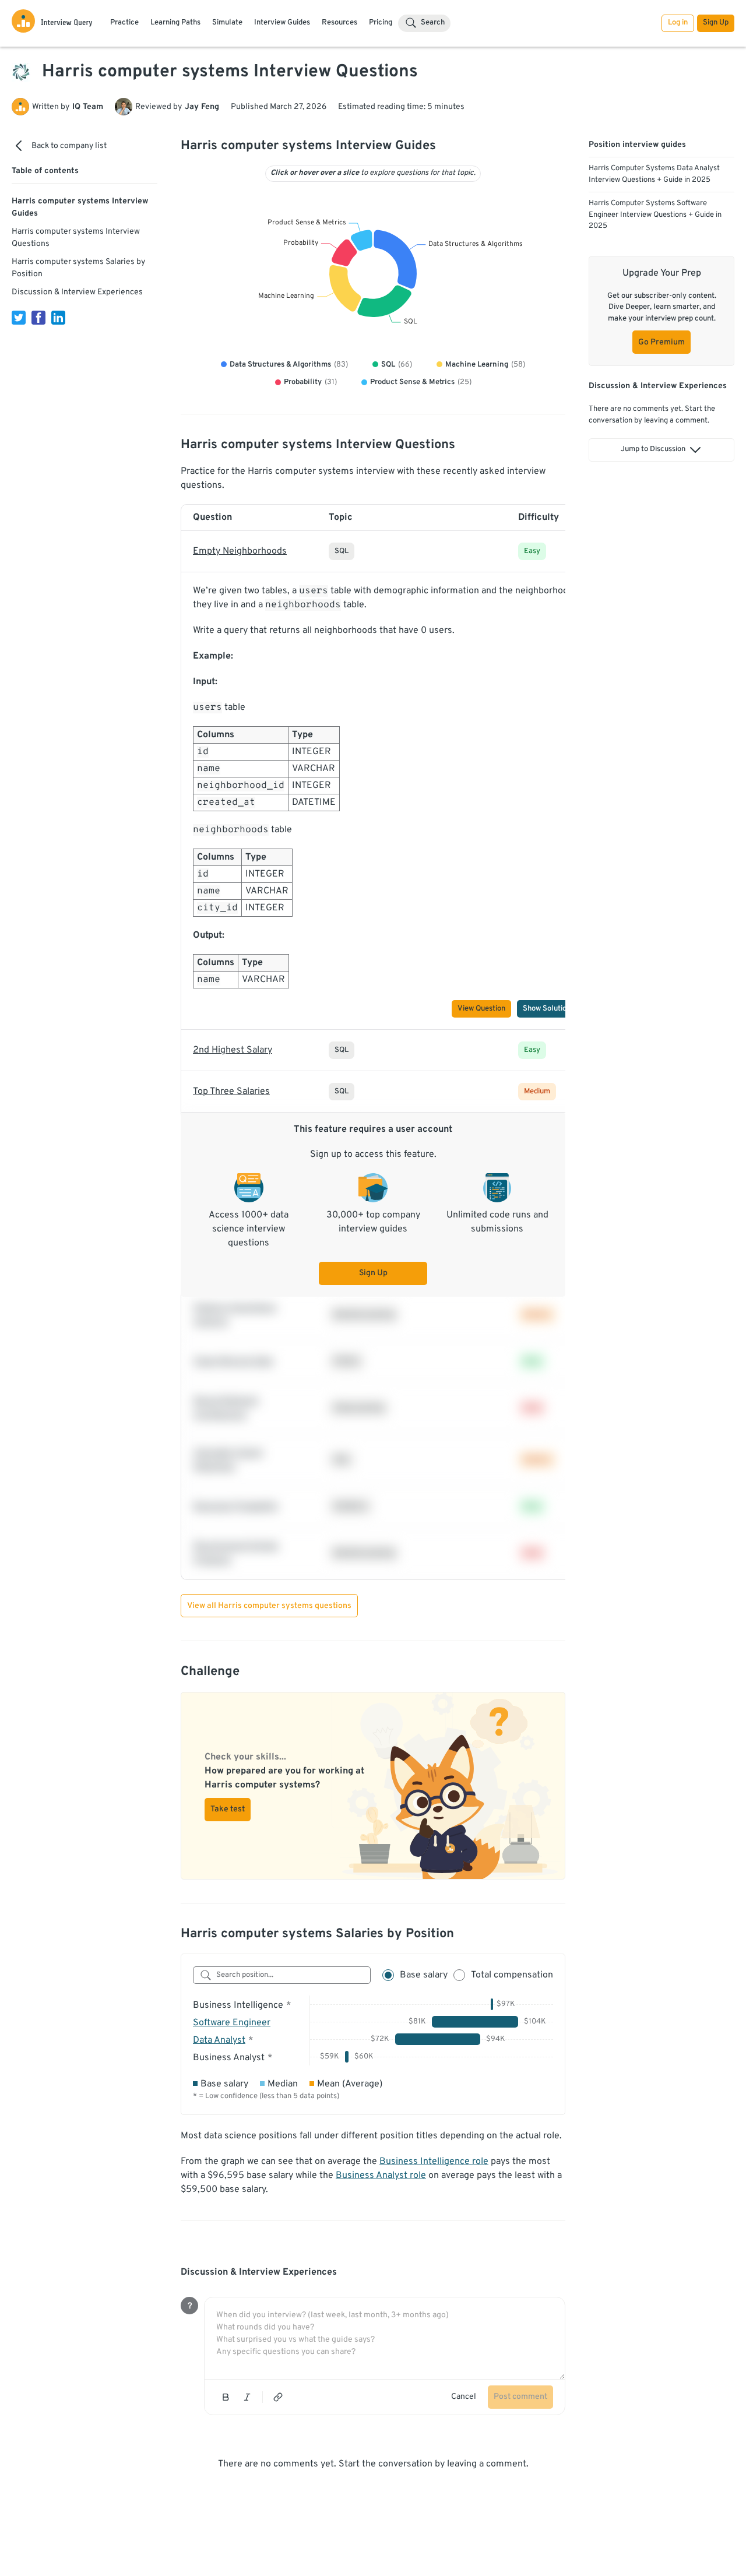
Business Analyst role (381, 2176)
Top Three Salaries (231, 1092)
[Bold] (226, 2397)
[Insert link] (278, 2397)
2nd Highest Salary (233, 1050)
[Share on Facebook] (38, 318)
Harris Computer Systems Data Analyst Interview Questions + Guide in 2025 (654, 174)
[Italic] (247, 2397)
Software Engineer (232, 2023)
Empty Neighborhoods (240, 551)
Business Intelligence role (434, 2162)
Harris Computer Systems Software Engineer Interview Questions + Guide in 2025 (655, 215)
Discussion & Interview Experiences (77, 292)
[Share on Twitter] (19, 318)
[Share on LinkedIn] (58, 318)
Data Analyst (219, 2040)
